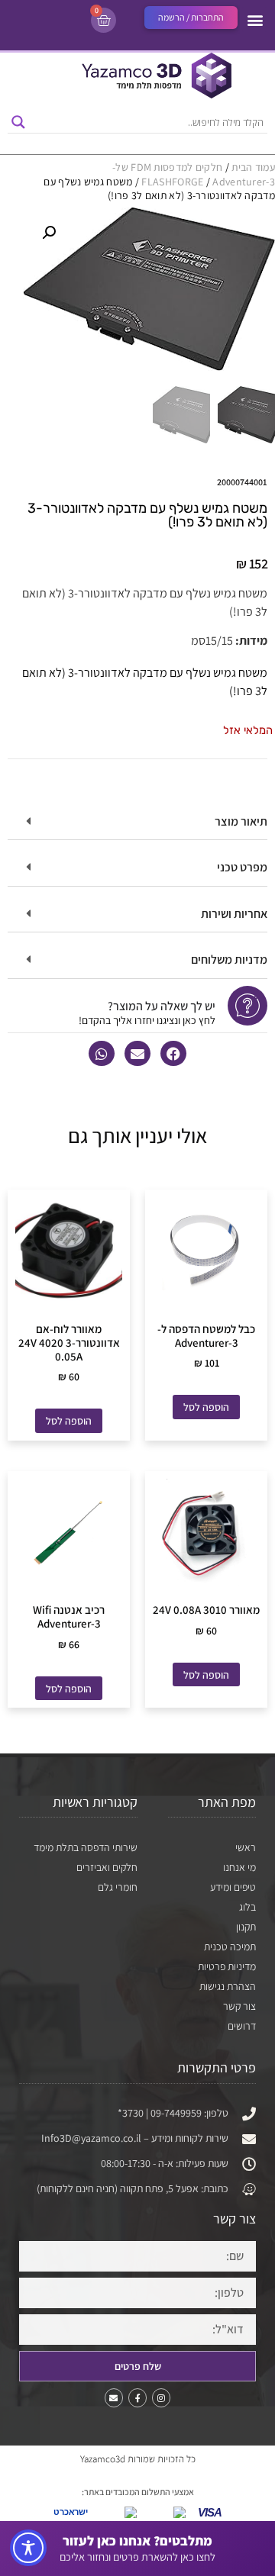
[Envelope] (114, 2397)
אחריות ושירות (234, 914)
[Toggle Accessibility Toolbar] (28, 2548)
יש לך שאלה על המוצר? (162, 1006)
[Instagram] (161, 2397)
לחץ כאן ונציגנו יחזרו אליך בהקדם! (147, 1020)
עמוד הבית (253, 167)
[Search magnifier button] (18, 122)
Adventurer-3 (244, 182)
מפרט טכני (242, 867)
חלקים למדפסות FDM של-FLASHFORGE (167, 174)
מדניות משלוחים (229, 960)
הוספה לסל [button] (206, 1407)
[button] (255, 19)
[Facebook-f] (137, 2397)
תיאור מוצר (241, 821)
